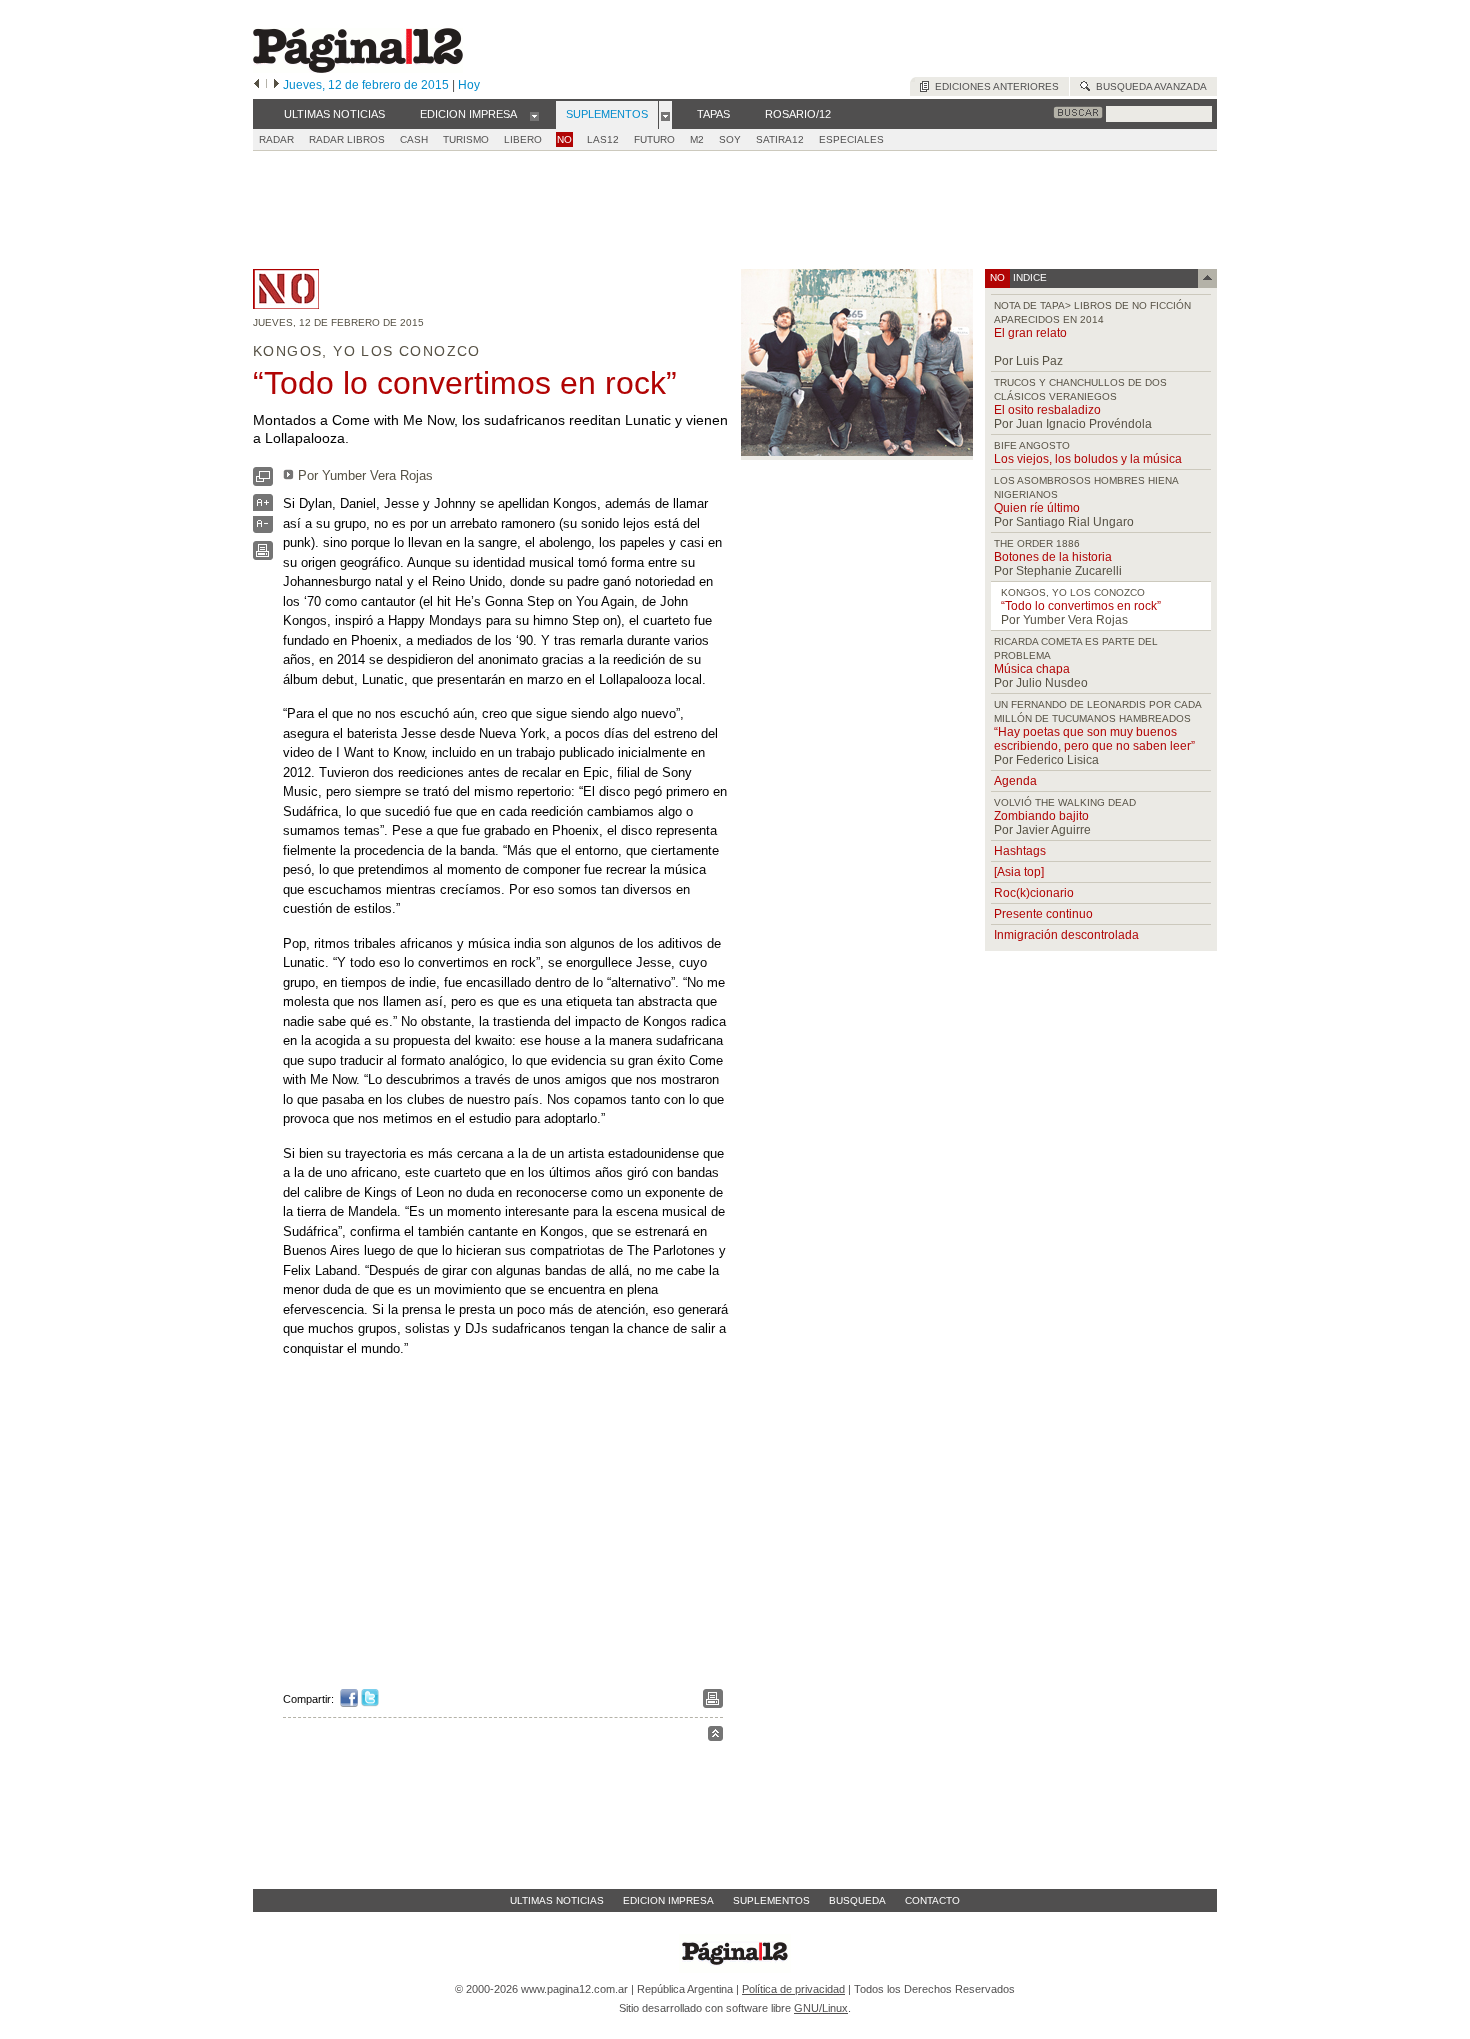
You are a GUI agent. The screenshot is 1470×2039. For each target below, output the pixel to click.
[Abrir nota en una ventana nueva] (263, 481)
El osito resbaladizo (1047, 410)
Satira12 (780, 139)
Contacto (932, 1900)
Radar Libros (347, 139)
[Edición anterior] (256, 85)
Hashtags (1020, 851)
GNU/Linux (821, 2008)
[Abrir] (534, 115)
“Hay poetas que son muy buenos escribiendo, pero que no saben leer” (1094, 739)
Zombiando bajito (1041, 816)
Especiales (851, 139)
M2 (697, 139)
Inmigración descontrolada (1066, 935)
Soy (730, 139)
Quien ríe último (1037, 508)
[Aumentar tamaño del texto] (263, 507)
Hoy (469, 85)
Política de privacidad (793, 1989)
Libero (523, 139)
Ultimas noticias (557, 1900)
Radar (276, 139)
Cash (414, 139)
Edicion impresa (668, 1900)
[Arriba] (715, 1736)
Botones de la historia (1053, 557)
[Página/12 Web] (358, 68)
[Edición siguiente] (276, 85)
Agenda (1015, 781)
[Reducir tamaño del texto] (263, 528)
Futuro (654, 139)
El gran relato (1030, 333)
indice (1028, 277)
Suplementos (771, 1900)
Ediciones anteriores (994, 86)
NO (564, 139)
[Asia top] (1019, 872)
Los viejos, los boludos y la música (1088, 459)
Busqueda (857, 1900)
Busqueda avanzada (1148, 86)
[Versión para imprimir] (263, 555)
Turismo (466, 139)
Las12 (603, 139)
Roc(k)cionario (1034, 893)
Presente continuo (1043, 914)
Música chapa (1032, 669)
